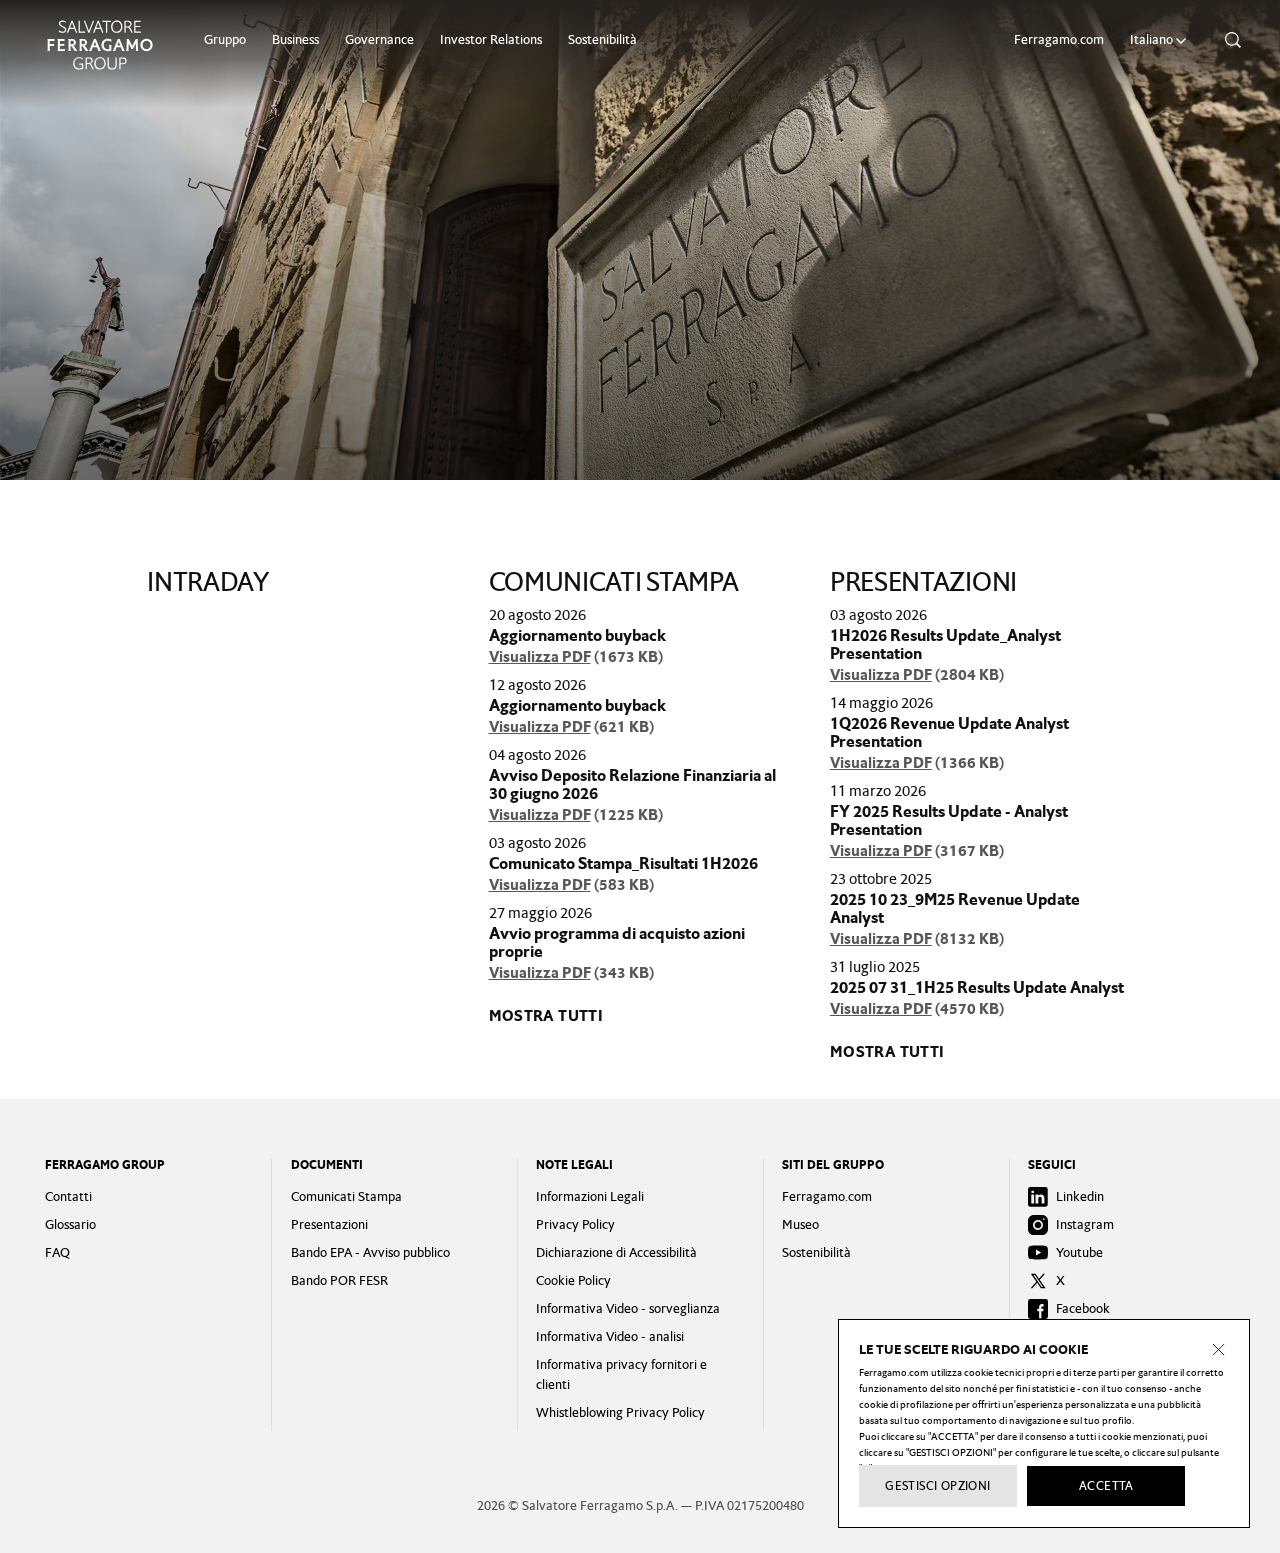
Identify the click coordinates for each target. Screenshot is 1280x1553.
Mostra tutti (546, 1016)
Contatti (68, 1196)
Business (295, 39)
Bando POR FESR (339, 1280)
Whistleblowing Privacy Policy (620, 1412)
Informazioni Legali (590, 1196)
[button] (1161, 40)
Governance (379, 39)
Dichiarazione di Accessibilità (616, 1252)
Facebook (1083, 1308)
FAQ (57, 1252)
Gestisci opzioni (937, 1486)
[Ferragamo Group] (100, 45)
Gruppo (225, 39)
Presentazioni (329, 1224)
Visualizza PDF (540, 657)
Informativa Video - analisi (610, 1336)
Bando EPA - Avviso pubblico (370, 1252)
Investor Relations (491, 39)
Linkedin (1080, 1196)
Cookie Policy (573, 1280)
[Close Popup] (1219, 1350)
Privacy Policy (575, 1224)
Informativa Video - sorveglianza (628, 1308)
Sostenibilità (602, 39)
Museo (800, 1224)
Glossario (70, 1224)
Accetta (1106, 1486)
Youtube (1079, 1252)
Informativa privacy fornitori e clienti (621, 1374)
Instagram (1085, 1224)
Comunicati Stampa (346, 1196)
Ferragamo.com (1059, 39)
